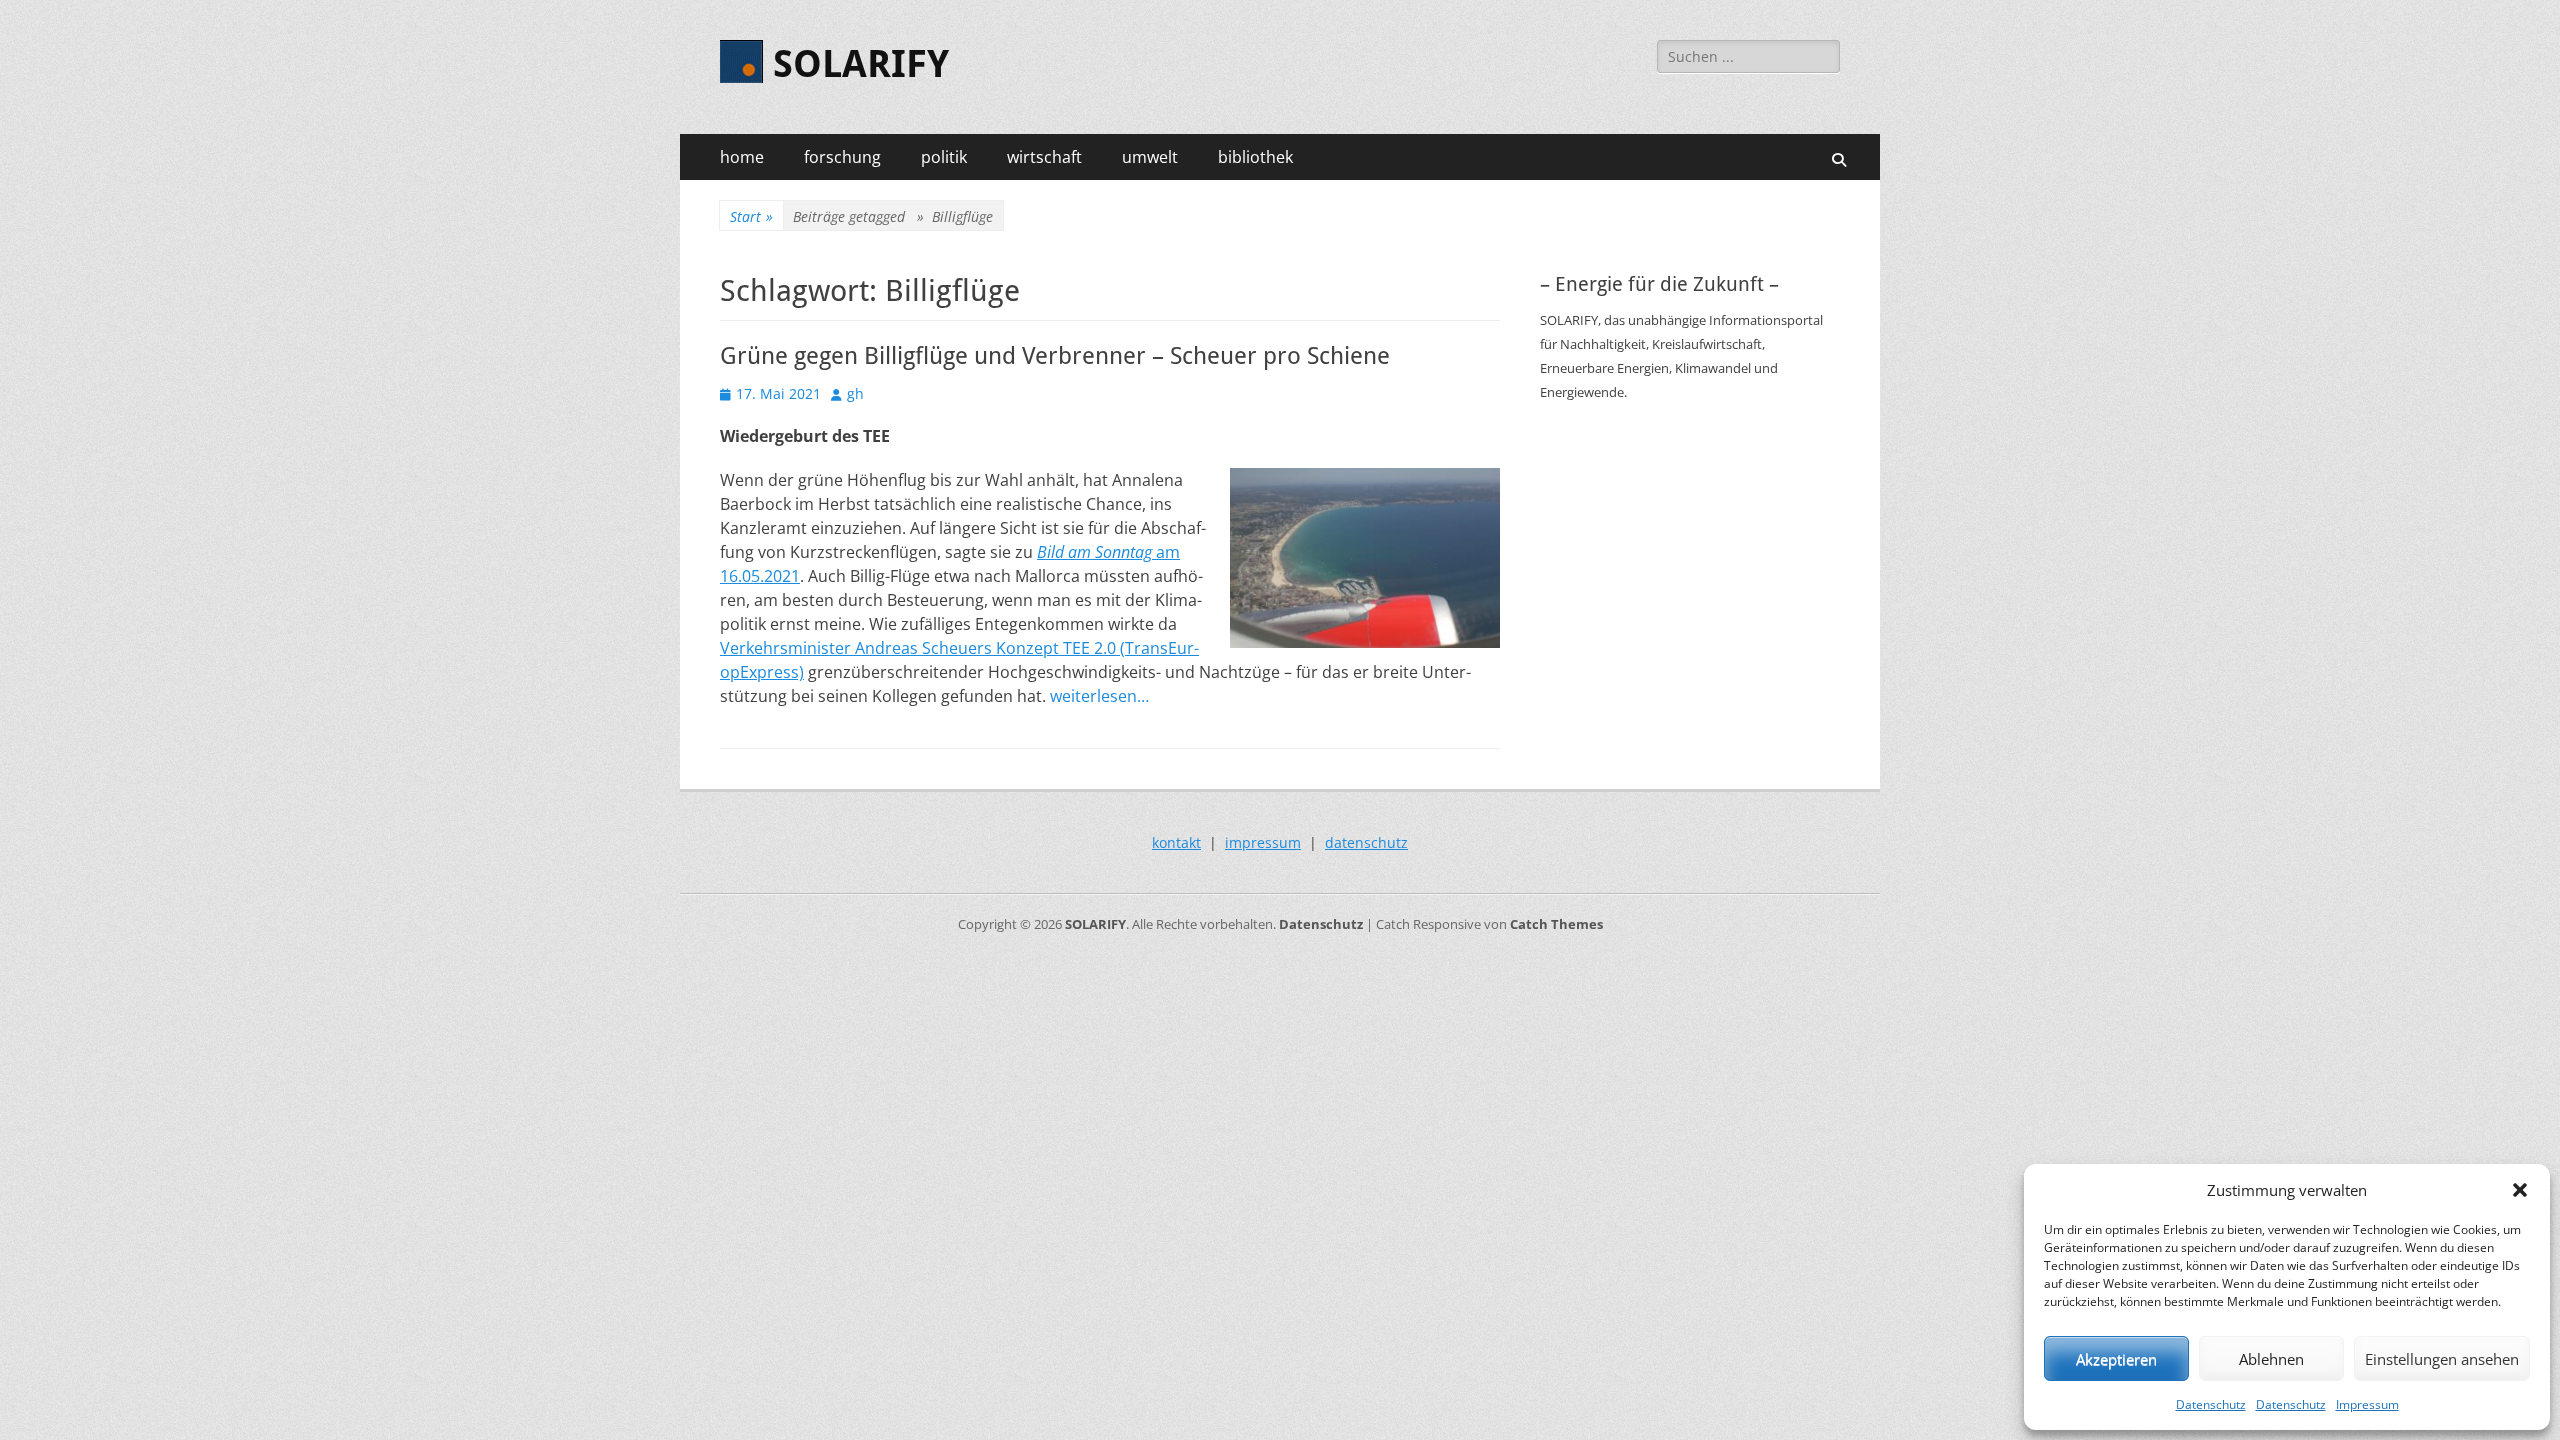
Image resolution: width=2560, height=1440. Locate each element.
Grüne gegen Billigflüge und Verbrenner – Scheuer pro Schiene (1055, 356)
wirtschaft (1044, 157)
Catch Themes (1556, 924)
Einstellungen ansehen (2442, 1359)
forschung (842, 157)
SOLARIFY (861, 64)
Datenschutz (2211, 1404)
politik (944, 157)
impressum (1263, 842)
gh (855, 393)
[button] (2520, 1190)
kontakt (1176, 842)
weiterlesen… (1099, 696)
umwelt (1150, 157)
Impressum (2367, 1404)
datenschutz (1366, 842)
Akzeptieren (2116, 1359)
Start (751, 216)
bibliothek (1255, 157)
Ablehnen (2271, 1359)
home (742, 157)
